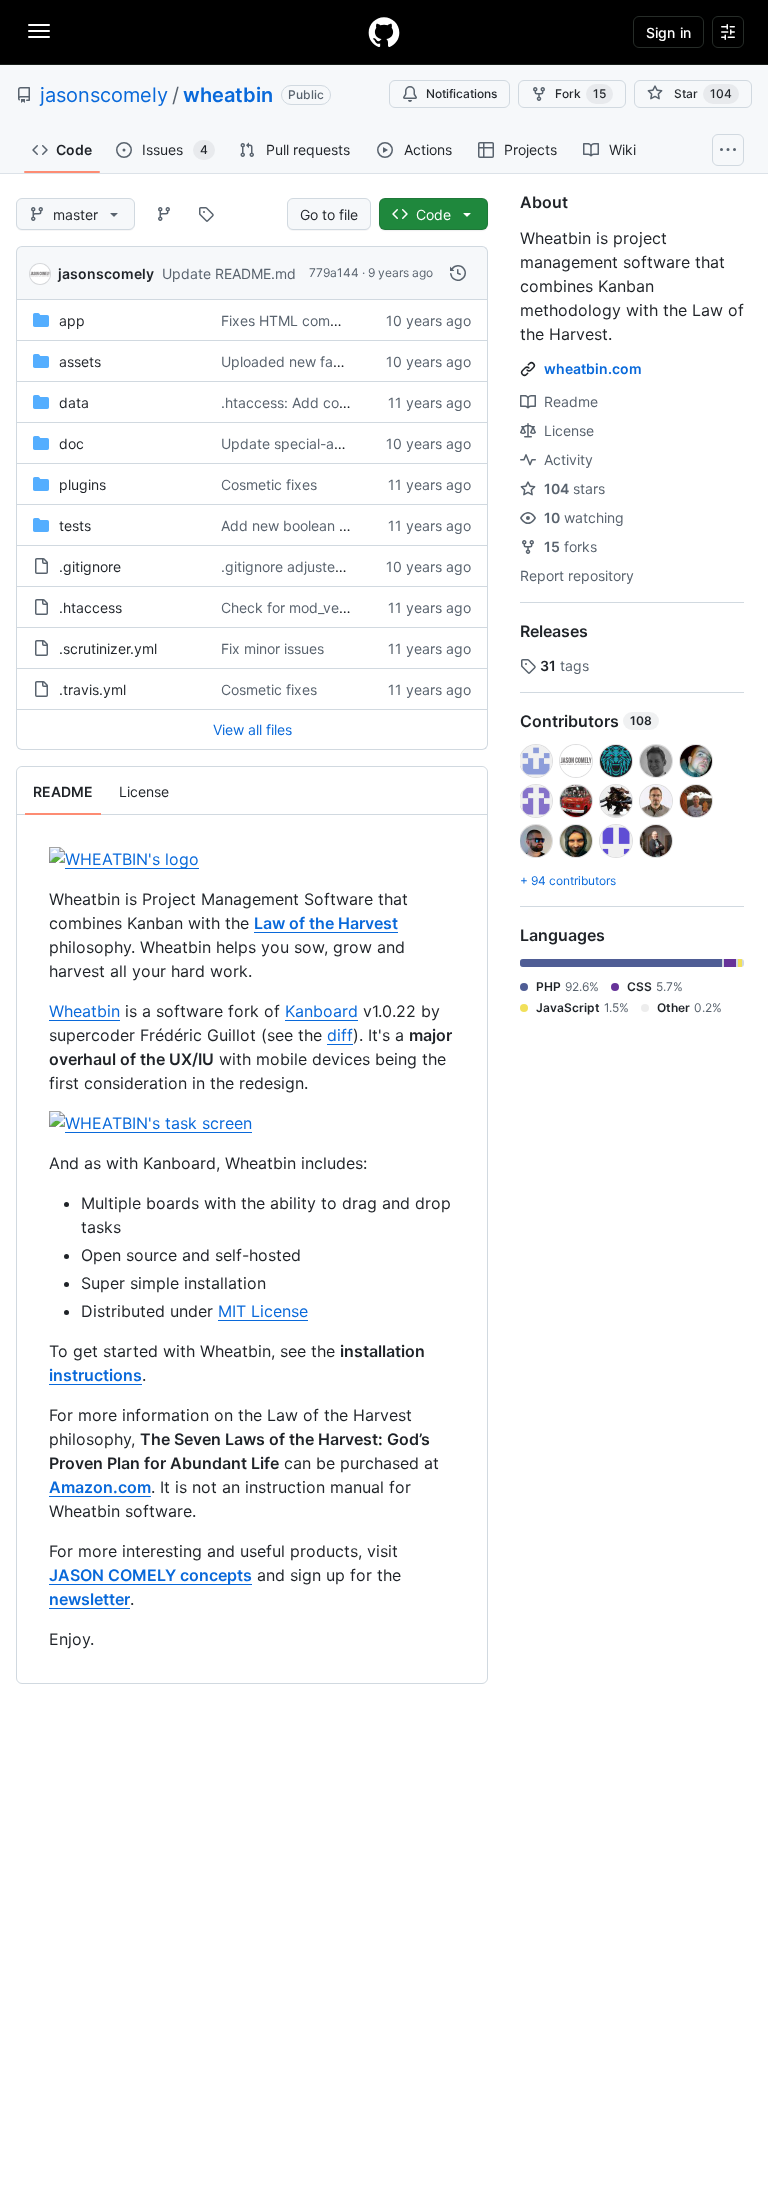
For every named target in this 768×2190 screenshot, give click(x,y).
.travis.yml (92, 689)
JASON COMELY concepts (150, 1575)
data (74, 402)
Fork (580, 93)
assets (80, 361)
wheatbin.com (593, 368)
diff (340, 1035)
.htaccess (90, 607)
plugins (82, 484)
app (72, 320)
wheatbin (228, 95)
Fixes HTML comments (295, 320)
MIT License (263, 1311)
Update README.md (229, 273)
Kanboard (321, 1011)
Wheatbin (84, 1011)
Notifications (461, 93)
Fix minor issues (272, 648)
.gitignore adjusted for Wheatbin (326, 566)
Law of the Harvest (326, 923)
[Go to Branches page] (164, 214)
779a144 (334, 272)
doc (71, 443)
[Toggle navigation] (39, 31)
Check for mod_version (295, 607)
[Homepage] (384, 32)
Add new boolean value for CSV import (347, 525)
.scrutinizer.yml (108, 648)
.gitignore (90, 566)
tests (75, 525)
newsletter (89, 1599)
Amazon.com (100, 1487)
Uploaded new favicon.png (309, 361)
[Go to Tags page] (206, 214)
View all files (252, 729)
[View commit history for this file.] (458, 273)
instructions (95, 1375)
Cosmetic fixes (269, 484)
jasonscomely (104, 95)
